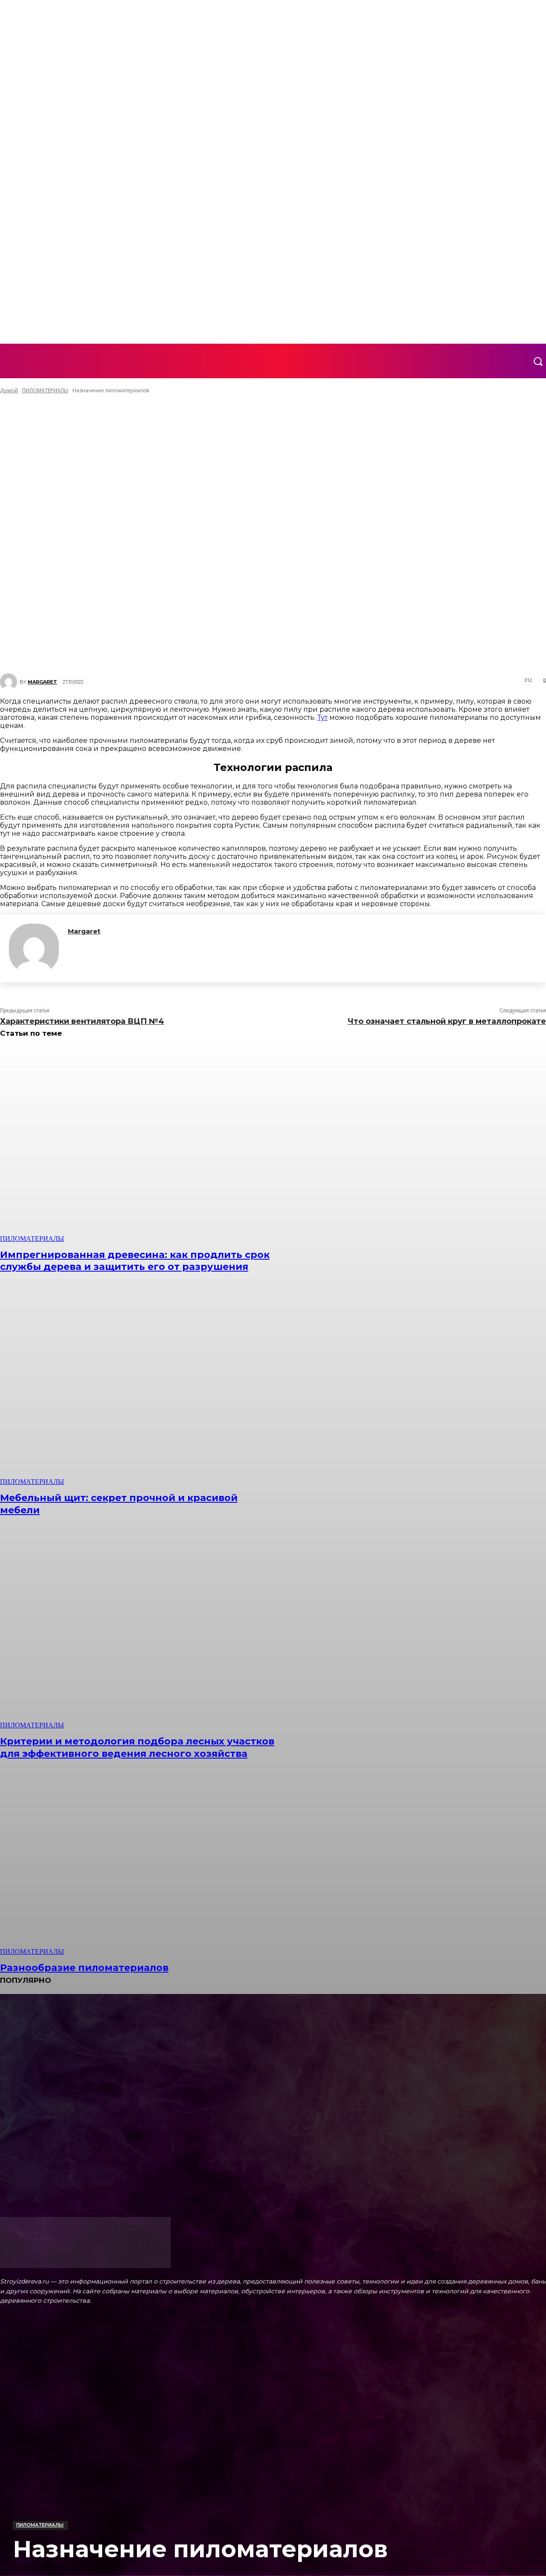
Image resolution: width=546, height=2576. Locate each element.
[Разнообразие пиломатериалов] (140, 1858)
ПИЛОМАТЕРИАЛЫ (40, 2525)
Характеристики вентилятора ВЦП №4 (82, 1021)
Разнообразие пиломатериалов (84, 1968)
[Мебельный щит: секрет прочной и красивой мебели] (140, 1388)
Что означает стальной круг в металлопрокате (447, 1021)
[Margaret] (34, 949)
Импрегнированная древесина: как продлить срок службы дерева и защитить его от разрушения (135, 1261)
